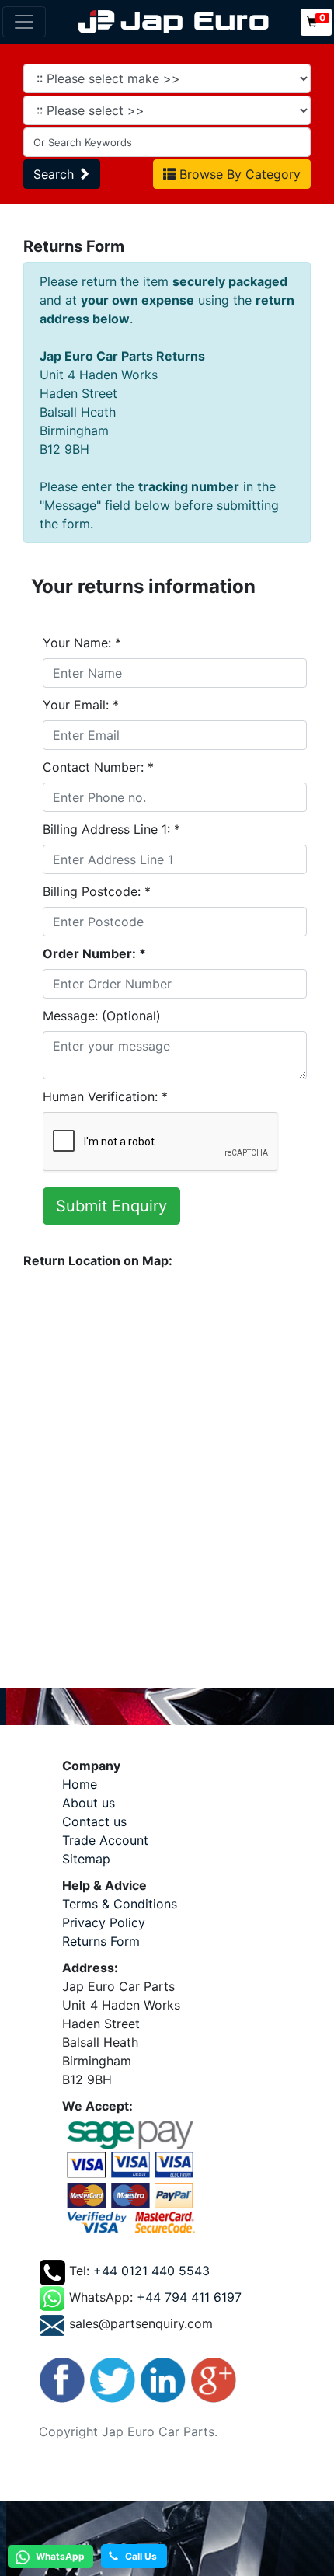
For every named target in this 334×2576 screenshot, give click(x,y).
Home (80, 1784)
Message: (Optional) (102, 1016)
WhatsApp (59, 2556)
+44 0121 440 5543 (151, 2271)
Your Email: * (81, 705)
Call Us (137, 2556)
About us (89, 1803)
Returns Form (101, 1941)
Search (56, 174)
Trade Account (105, 1840)
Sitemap (86, 1859)
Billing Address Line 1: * (111, 829)
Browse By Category (238, 174)
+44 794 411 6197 (189, 2297)
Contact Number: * (98, 767)
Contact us (94, 1821)
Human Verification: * (105, 1096)
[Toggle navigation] (24, 22)
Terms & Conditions (120, 1904)
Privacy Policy (104, 1922)
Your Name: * (82, 643)
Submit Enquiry (111, 1206)
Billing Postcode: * (97, 891)
